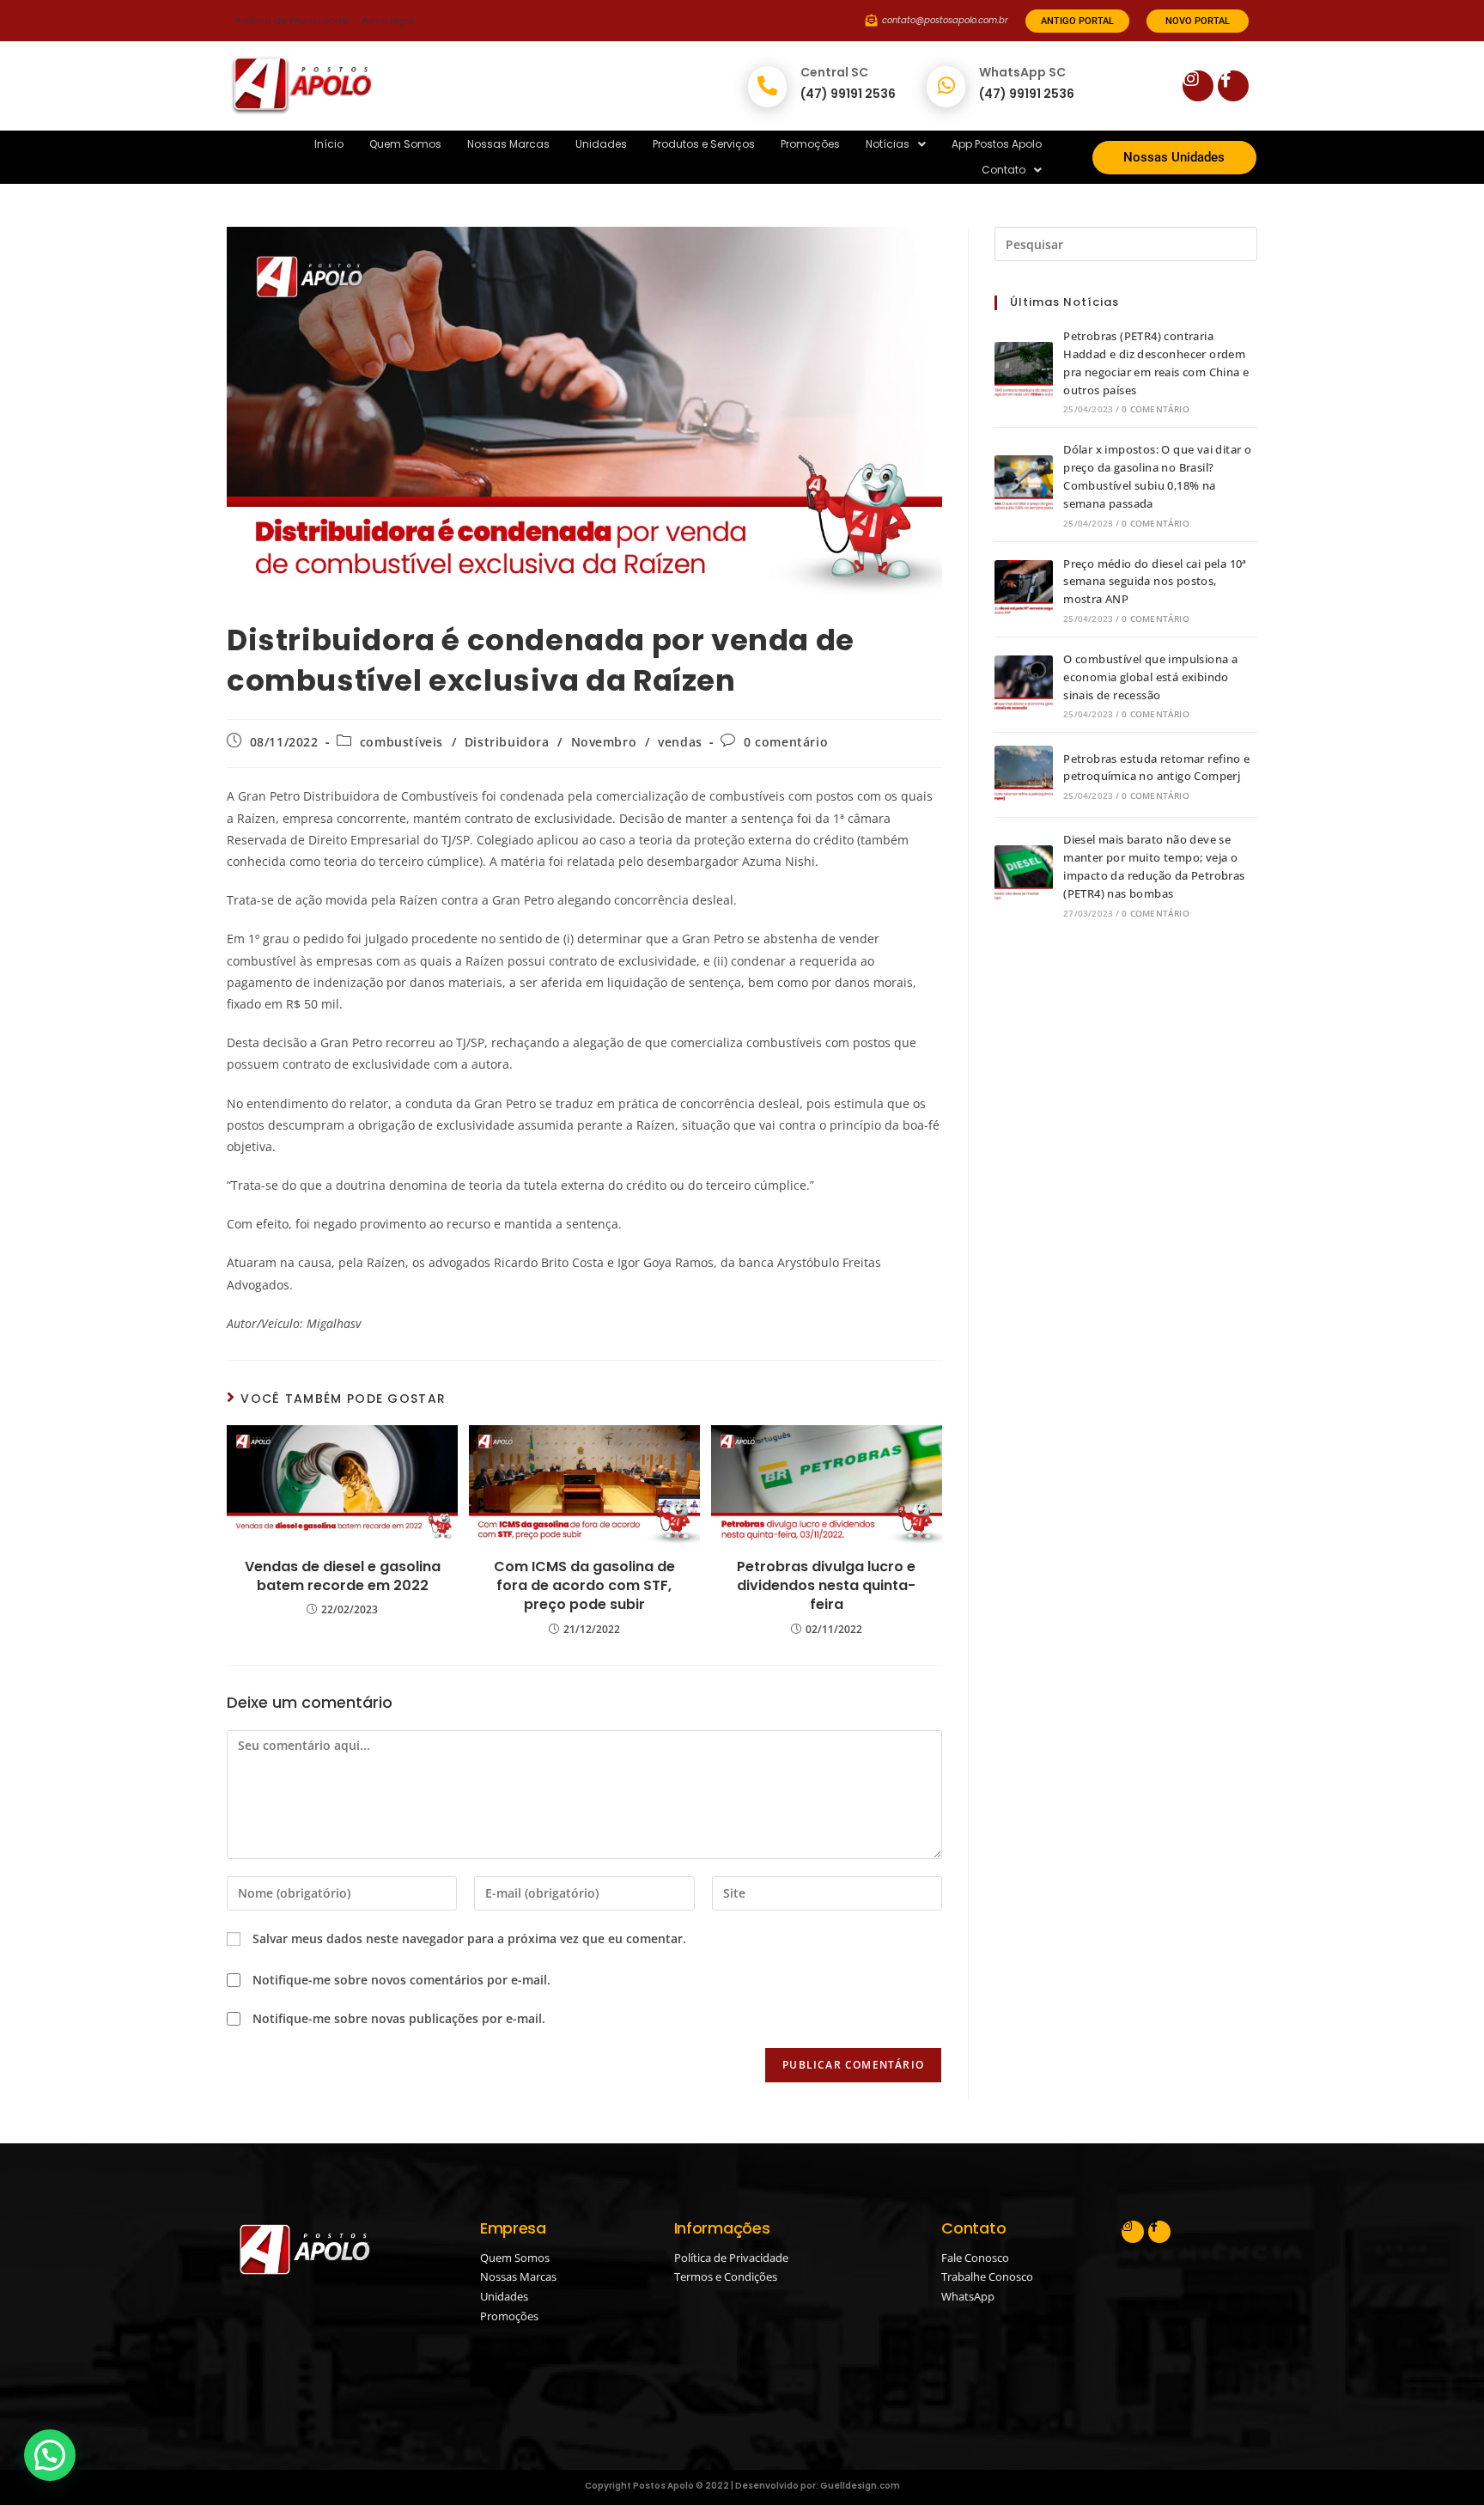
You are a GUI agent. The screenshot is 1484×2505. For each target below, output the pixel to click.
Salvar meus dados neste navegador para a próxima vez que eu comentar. (469, 1938)
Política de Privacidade (292, 21)
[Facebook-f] (1233, 86)
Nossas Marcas (508, 144)
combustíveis (401, 742)
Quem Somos (405, 144)
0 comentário (786, 742)
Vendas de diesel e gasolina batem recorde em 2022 (343, 1576)
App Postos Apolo (997, 144)
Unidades (601, 144)
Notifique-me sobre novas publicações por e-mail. (399, 2018)
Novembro (604, 742)
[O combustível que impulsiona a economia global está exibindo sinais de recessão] (1024, 685)
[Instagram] (1198, 86)
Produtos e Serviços (704, 144)
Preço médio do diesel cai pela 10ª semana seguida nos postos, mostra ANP (1155, 582)
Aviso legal (388, 21)
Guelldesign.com (860, 2486)
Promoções (810, 144)
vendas (680, 742)
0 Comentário (1155, 409)
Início (329, 144)
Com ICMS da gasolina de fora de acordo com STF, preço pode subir (584, 1586)
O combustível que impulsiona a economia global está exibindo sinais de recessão (1150, 677)
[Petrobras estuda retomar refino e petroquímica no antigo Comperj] (1024, 775)
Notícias (888, 144)
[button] (896, 144)
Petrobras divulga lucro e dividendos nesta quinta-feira (826, 1586)
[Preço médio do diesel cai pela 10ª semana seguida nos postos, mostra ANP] (1024, 589)
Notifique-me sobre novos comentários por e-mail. (401, 1980)
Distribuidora (507, 742)
